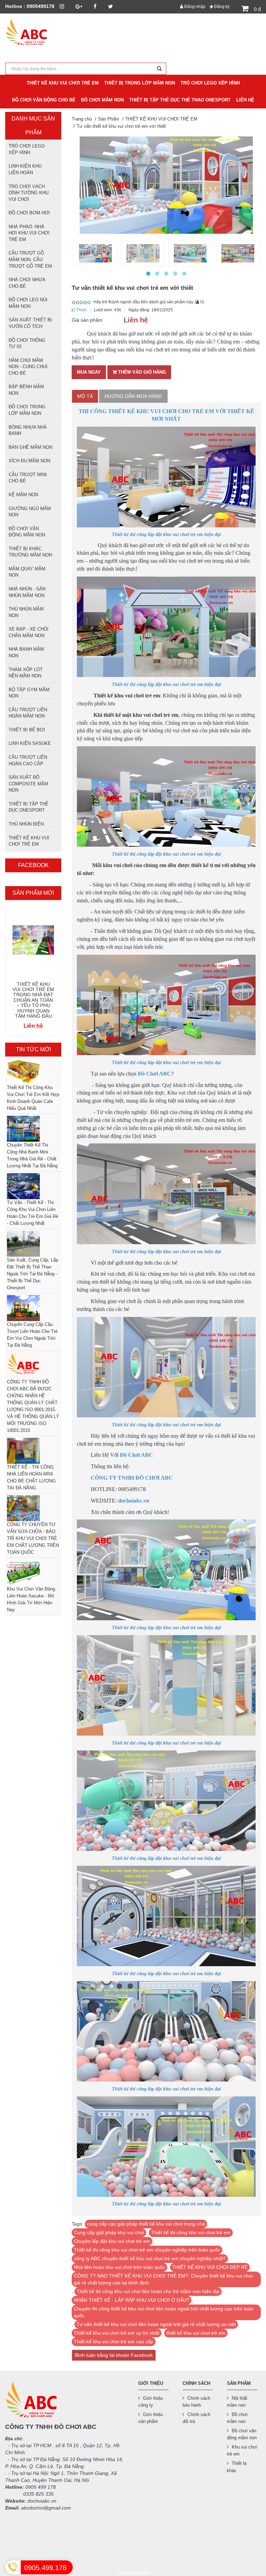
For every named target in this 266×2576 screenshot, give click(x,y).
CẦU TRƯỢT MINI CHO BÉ (28, 478)
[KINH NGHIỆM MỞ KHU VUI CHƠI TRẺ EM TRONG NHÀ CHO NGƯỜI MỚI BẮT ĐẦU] (33, 940)
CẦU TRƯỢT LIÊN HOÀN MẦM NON (28, 713)
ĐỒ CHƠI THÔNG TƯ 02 (27, 344)
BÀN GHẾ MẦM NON (30, 447)
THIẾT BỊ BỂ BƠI (27, 730)
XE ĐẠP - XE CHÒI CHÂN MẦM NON (29, 632)
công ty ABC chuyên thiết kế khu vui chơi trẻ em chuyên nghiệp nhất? (150, 2258)
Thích (81, 310)
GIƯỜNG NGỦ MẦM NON (30, 512)
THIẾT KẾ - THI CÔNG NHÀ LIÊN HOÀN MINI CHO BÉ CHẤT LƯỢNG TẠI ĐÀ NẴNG (31, 1477)
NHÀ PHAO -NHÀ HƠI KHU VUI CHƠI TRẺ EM (29, 233)
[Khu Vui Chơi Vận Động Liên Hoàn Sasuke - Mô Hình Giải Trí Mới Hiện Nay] (33, 1573)
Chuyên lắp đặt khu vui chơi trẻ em (112, 2241)
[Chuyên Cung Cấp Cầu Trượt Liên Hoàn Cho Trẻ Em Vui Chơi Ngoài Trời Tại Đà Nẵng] (33, 1308)
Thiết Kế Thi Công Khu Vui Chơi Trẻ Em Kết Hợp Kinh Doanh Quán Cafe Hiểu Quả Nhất (33, 1098)
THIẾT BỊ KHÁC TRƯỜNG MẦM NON (30, 552)
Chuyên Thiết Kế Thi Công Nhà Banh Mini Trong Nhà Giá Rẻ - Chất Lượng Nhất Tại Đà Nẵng (32, 1155)
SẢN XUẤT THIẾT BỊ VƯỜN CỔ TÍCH (30, 323)
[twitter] (110, 6)
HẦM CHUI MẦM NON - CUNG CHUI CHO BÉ (28, 367)
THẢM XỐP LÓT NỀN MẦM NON (26, 673)
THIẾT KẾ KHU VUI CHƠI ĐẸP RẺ (210, 2267)
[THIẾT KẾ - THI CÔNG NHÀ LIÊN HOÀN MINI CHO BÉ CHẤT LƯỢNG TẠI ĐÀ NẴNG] (33, 1451)
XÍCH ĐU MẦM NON (29, 461)
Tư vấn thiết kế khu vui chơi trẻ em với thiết (121, 126)
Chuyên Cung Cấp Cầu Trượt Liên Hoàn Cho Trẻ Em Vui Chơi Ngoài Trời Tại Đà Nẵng (32, 1335)
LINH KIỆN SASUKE (30, 743)
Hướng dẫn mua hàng (133, 396)
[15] (95, 253)
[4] (238, 253)
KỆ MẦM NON (23, 495)
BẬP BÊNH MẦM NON (26, 390)
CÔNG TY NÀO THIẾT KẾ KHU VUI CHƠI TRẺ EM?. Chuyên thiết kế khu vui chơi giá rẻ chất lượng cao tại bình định (163, 2279)
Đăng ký (221, 7)
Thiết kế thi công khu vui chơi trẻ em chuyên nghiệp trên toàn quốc (147, 2250)
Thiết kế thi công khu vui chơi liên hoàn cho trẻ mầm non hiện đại (148, 2291)
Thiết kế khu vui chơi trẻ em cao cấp (114, 2342)
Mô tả (85, 396)
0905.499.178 (45, 2568)
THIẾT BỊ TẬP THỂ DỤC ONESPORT (29, 807)
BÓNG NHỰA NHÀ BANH (28, 430)
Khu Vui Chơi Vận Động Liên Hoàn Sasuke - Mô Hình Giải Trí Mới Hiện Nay (31, 1599)
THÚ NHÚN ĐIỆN (26, 824)
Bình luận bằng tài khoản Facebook (114, 2355)
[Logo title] (33, 33)
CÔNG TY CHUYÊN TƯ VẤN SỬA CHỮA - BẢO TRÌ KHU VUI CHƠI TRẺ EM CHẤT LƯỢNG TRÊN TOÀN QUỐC (33, 1538)
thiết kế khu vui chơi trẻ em (196, 2333)
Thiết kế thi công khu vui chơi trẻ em (191, 2232)
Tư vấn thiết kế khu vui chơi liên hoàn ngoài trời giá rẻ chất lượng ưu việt (156, 2324)
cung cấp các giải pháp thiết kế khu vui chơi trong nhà (146, 2224)
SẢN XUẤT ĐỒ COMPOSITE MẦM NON (28, 784)
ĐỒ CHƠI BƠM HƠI (29, 213)
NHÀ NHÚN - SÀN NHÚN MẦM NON (27, 592)
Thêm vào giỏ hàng (141, 372)
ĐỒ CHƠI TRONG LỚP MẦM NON (27, 410)
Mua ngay (89, 372)
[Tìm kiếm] (159, 69)
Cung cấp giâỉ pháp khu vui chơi (109, 2232)
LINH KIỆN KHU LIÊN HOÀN (25, 169)
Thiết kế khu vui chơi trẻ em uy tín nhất (117, 2333)
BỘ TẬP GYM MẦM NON (29, 693)
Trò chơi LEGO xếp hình (27, 149)
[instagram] (62, 6)
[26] (190, 253)
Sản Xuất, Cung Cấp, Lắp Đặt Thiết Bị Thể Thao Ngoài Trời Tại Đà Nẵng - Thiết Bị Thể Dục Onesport (33, 1274)
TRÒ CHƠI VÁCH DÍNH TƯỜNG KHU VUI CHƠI (29, 193)
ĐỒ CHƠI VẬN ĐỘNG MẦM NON (27, 532)
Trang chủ (82, 119)
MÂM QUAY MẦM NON (27, 572)
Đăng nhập (194, 7)
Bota (145, 2573)
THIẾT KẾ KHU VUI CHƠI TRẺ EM (29, 841)
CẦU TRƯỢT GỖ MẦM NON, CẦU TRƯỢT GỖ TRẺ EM (30, 259)
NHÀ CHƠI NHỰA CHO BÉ (27, 283)
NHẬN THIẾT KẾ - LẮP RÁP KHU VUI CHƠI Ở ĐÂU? (132, 2300)
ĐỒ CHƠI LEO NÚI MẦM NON (28, 303)
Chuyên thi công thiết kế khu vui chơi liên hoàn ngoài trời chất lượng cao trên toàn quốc (164, 2312)
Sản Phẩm (109, 119)
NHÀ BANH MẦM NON (26, 652)
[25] (143, 253)
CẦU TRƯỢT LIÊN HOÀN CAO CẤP (28, 760)
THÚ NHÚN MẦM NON (26, 612)
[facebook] (95, 6)
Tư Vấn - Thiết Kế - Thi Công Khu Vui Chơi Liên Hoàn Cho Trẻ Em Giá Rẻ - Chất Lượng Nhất (33, 1213)
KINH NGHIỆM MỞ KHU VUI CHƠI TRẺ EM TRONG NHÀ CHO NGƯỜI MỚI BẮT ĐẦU (33, 998)
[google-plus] (79, 6)
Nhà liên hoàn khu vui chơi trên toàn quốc (119, 2267)
